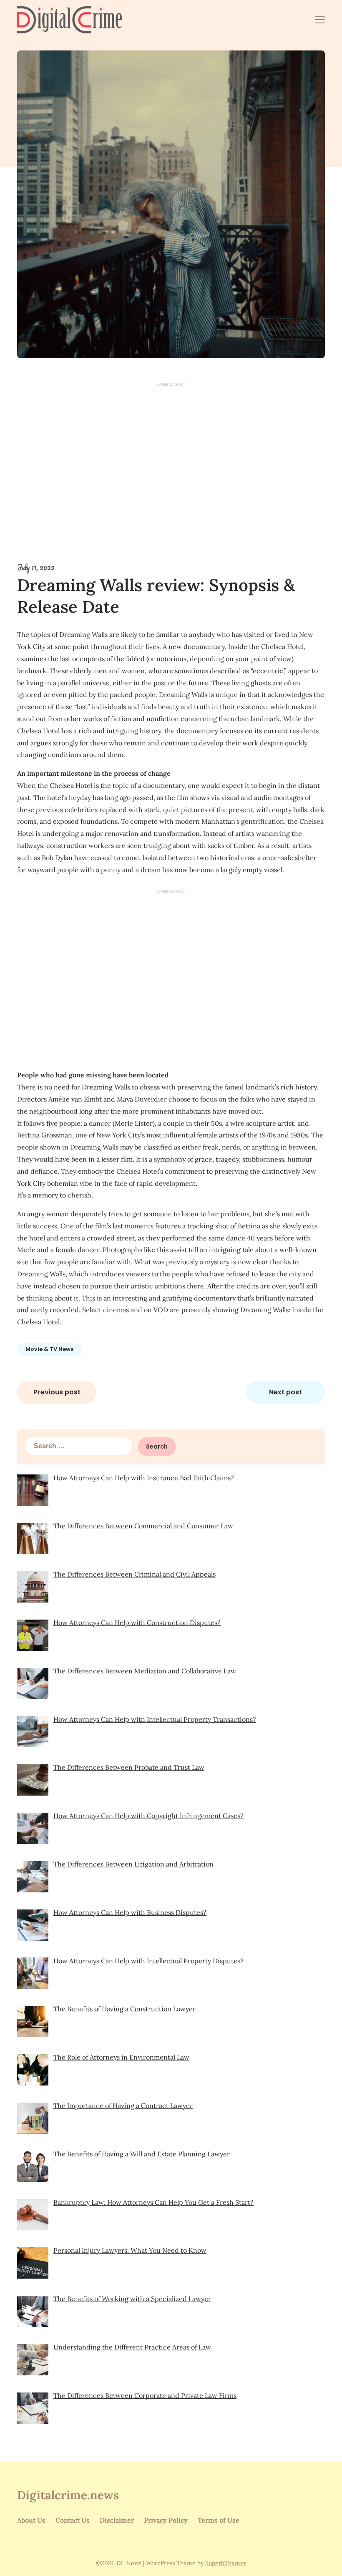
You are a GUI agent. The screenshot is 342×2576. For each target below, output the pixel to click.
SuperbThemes (226, 2563)
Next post (285, 1392)
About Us (31, 2520)
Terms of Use (219, 2520)
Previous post (57, 1392)
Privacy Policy (166, 2520)
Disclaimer (117, 2520)
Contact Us (73, 2520)
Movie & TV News (49, 1349)
